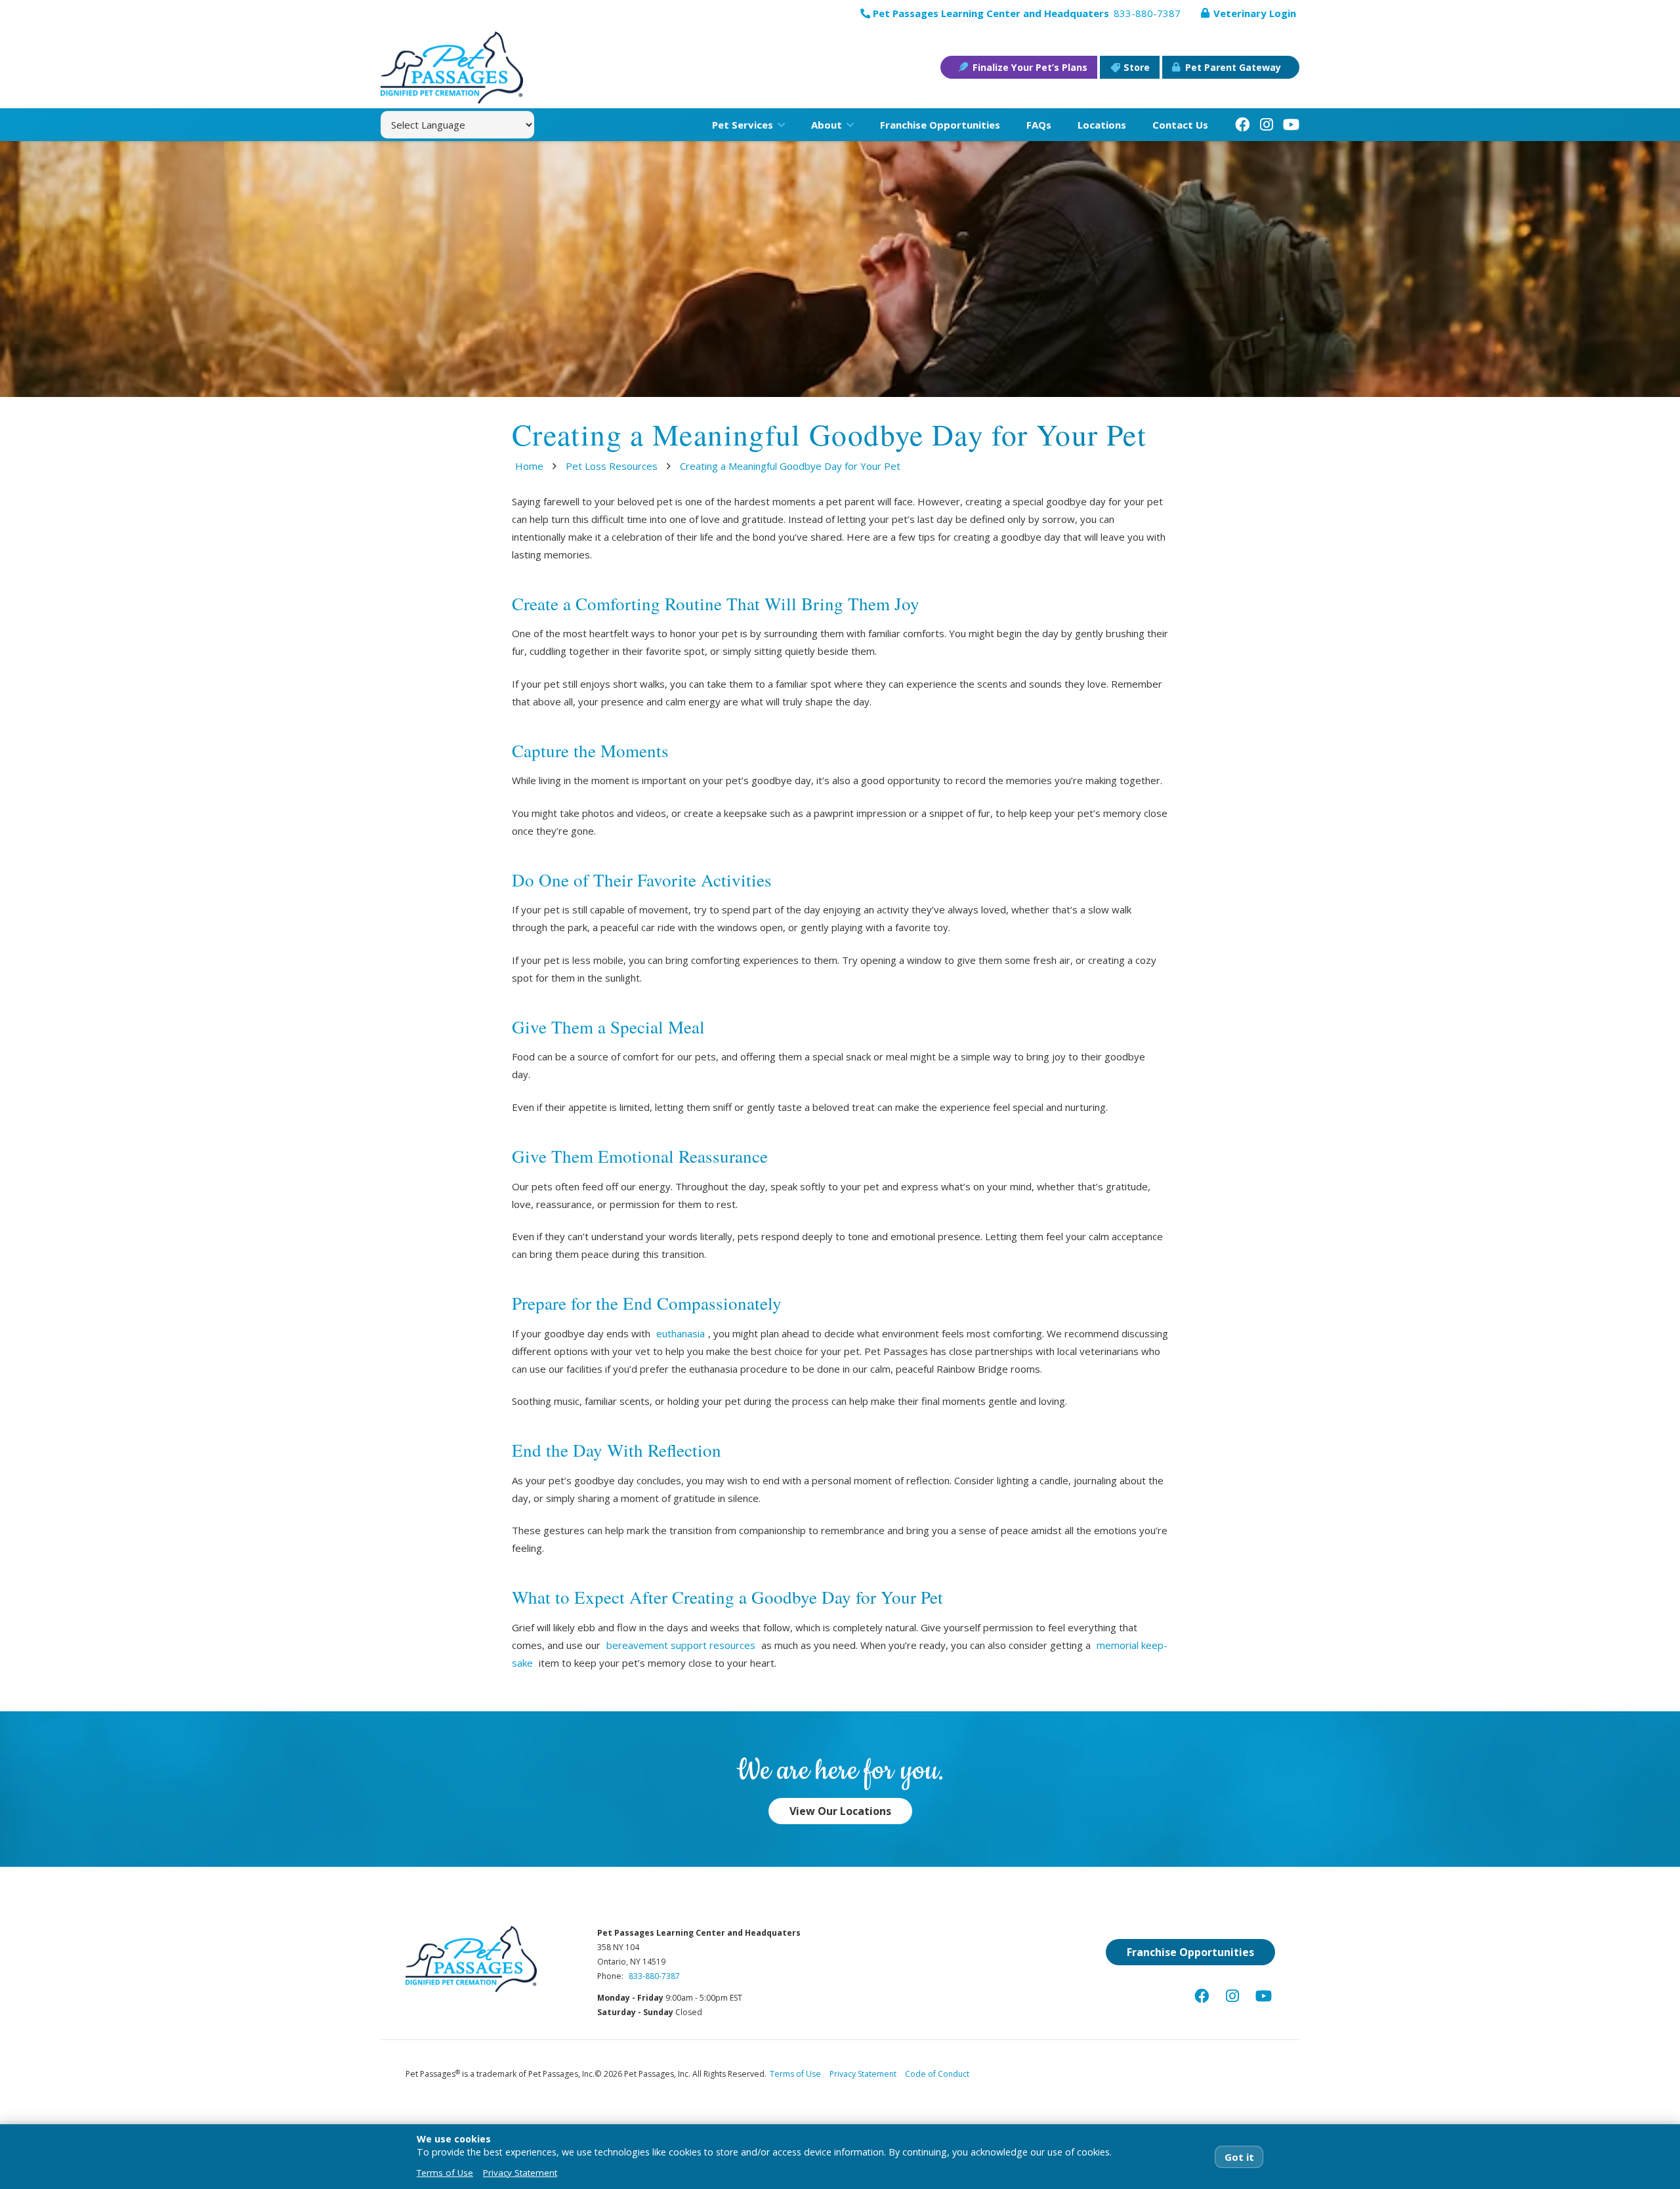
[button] (779, 125)
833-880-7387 (654, 1976)
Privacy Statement (863, 2074)
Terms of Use (795, 2074)
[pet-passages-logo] (452, 68)
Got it (1239, 2157)
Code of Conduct (937, 2074)
